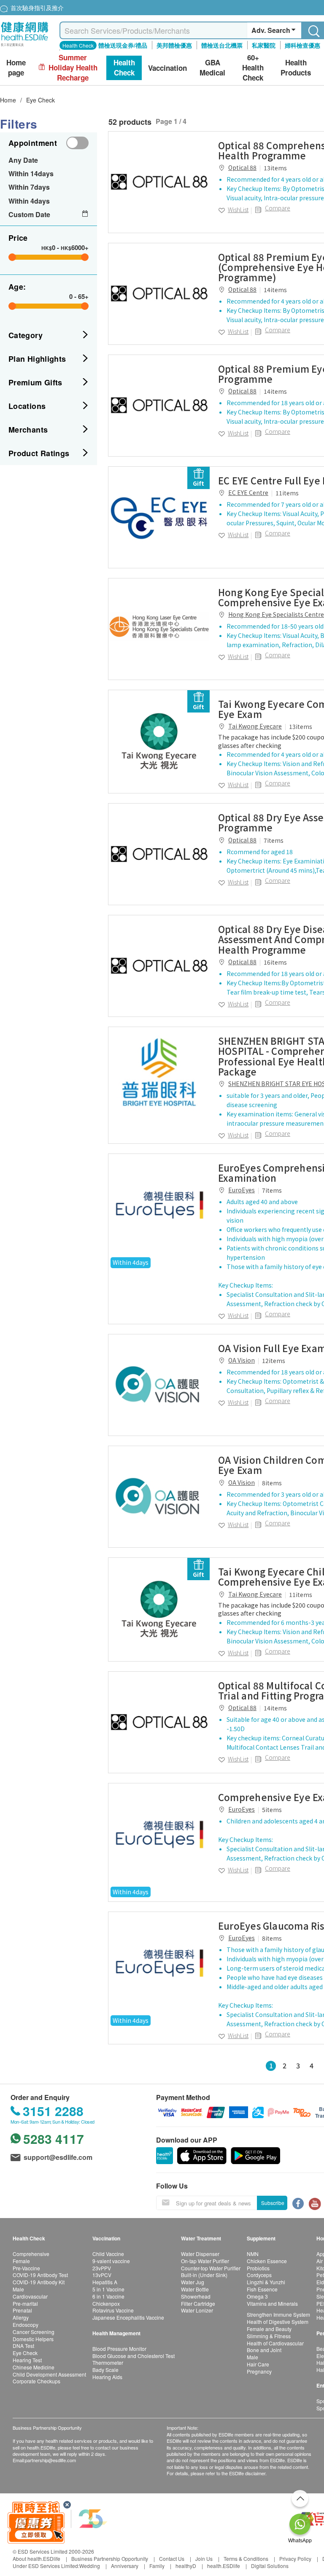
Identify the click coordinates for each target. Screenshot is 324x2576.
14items (275, 290)
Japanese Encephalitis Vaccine (128, 2317)
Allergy (21, 2317)
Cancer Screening (34, 2332)
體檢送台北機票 (222, 45)
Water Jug (193, 2282)
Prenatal (22, 2310)
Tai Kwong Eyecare (255, 726)
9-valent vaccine (111, 2261)
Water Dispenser (200, 2254)
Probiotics (258, 2268)
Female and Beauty (269, 2329)
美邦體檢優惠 (174, 45)
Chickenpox (106, 2303)
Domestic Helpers (33, 2339)
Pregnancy (259, 2371)
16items (275, 962)
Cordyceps (259, 2275)
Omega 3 (257, 2296)
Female (21, 2261)
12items (274, 1361)
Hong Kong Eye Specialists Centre (276, 614)
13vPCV (102, 2275)
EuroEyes (242, 1190)
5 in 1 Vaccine (108, 2289)
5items (272, 1810)
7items (274, 840)
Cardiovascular (30, 2296)
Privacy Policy (295, 2559)
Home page (16, 68)
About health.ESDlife (36, 2559)
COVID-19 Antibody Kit (39, 2282)
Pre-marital (25, 2303)
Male (18, 2289)
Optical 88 (242, 167)
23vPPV (102, 2268)
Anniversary (125, 2566)
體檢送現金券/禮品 (123, 45)
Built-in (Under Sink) (204, 2275)
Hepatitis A (105, 2282)
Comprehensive (31, 2254)
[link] (159, 182)
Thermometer (108, 2362)
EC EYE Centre (248, 492)
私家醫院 (264, 45)
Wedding (90, 2566)
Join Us (204, 2559)
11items (287, 493)
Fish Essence (262, 2289)
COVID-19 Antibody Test (40, 2275)
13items (275, 168)
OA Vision (242, 1360)
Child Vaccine (108, 2254)
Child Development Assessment (49, 2374)
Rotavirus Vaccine (113, 2310)
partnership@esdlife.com (50, 2460)
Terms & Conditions (246, 2559)
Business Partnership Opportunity (110, 2559)
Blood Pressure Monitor (119, 2349)
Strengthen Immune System (278, 2314)
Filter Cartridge (198, 2303)
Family (157, 2566)
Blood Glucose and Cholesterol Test (134, 2356)
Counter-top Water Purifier (211, 2268)
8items (272, 1483)
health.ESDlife (224, 2566)
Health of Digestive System (278, 2322)
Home (8, 100)
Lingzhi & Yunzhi (266, 2282)
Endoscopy (26, 2325)
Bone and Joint (264, 2350)
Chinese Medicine (34, 2367)
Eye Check (40, 100)
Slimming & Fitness (269, 2336)
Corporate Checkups (36, 2381)
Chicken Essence (267, 2261)
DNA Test (23, 2346)
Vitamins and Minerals (272, 2303)
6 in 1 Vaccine (108, 2296)
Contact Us (172, 2559)
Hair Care (258, 2364)
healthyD (186, 2566)
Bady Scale (105, 2370)
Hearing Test (27, 2360)
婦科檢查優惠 (302, 45)
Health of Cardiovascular (275, 2343)
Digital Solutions (270, 2566)
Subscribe (273, 2203)
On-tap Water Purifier (205, 2261)
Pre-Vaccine (26, 2268)
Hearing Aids (107, 2377)
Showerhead (196, 2296)
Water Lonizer (197, 2310)
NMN (253, 2254)
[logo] (25, 47)
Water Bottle (195, 2289)
